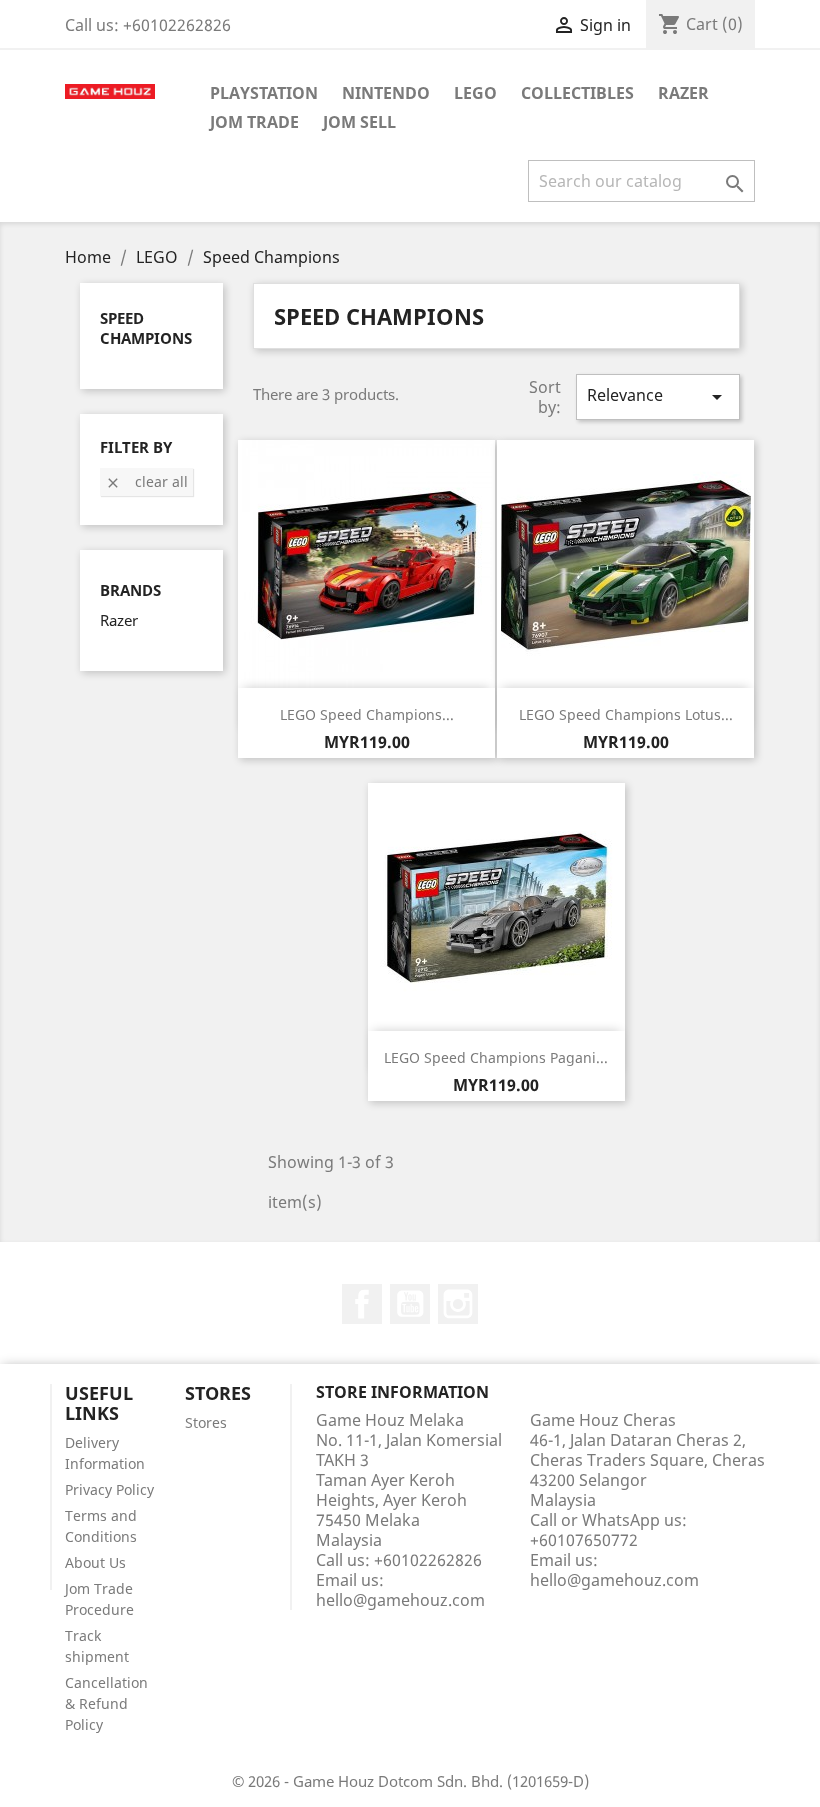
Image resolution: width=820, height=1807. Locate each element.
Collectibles (577, 93)
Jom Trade (254, 122)
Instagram (458, 1304)
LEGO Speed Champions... (367, 714)
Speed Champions (146, 328)
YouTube (410, 1304)
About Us (95, 1562)
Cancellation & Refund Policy (106, 1703)
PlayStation (264, 93)
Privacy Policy (109, 1489)
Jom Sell (359, 122)
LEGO (475, 93)
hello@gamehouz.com (400, 1600)
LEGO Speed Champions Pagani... (496, 1057)
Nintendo (386, 93)
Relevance (658, 396)
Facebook (362, 1304)
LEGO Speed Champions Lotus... (626, 714)
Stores (206, 1422)
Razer (683, 93)
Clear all (146, 481)
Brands (130, 590)
